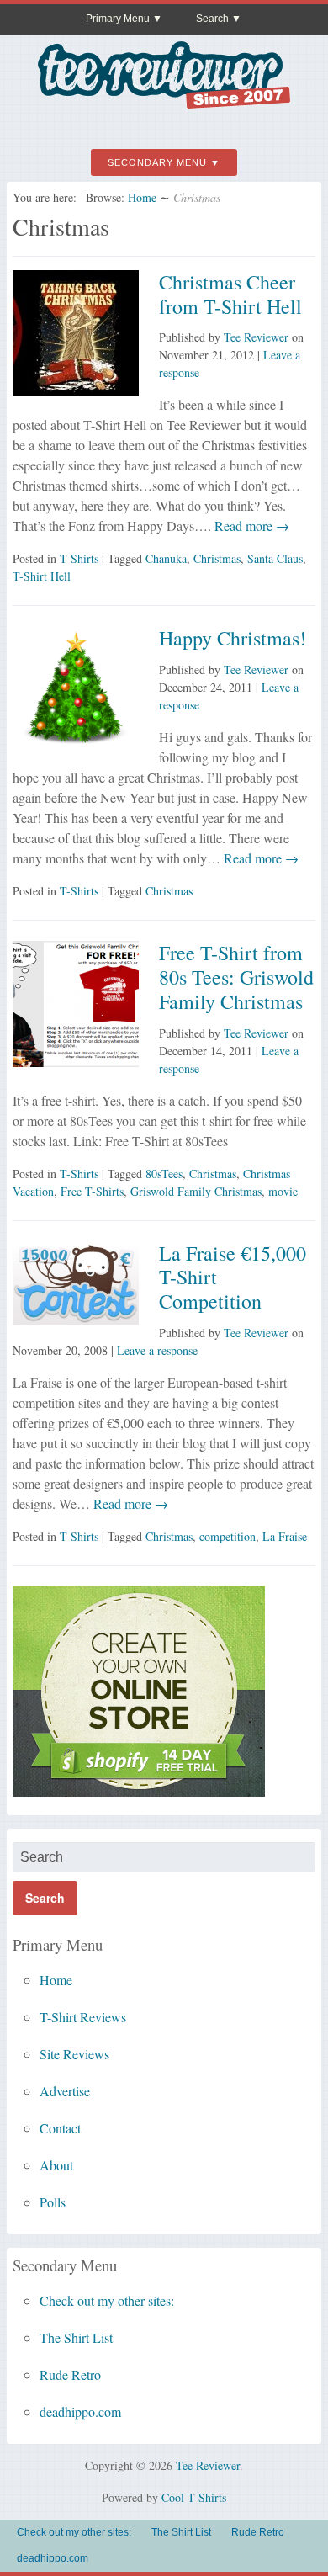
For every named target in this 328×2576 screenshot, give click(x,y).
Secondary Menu (157, 162)
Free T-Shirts (92, 1191)
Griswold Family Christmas (196, 1191)
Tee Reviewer (256, 337)
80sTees (164, 1174)
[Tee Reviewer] (164, 102)
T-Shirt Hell (42, 576)
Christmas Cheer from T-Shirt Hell (230, 294)
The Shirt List (76, 2337)
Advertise (65, 2091)
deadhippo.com (80, 2411)
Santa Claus (275, 558)
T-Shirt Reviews (83, 2017)
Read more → (250, 526)
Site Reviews (74, 2054)
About (56, 2165)
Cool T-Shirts (194, 2497)
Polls (53, 2202)
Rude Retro (70, 2374)
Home (142, 197)
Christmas (217, 558)
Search (212, 19)
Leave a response (157, 1350)
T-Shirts (79, 558)
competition (227, 1536)
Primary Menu (118, 19)
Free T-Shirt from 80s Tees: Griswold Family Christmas (236, 977)
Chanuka (166, 558)
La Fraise (285, 1536)
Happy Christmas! (233, 638)
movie (283, 1191)
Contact (60, 2128)
